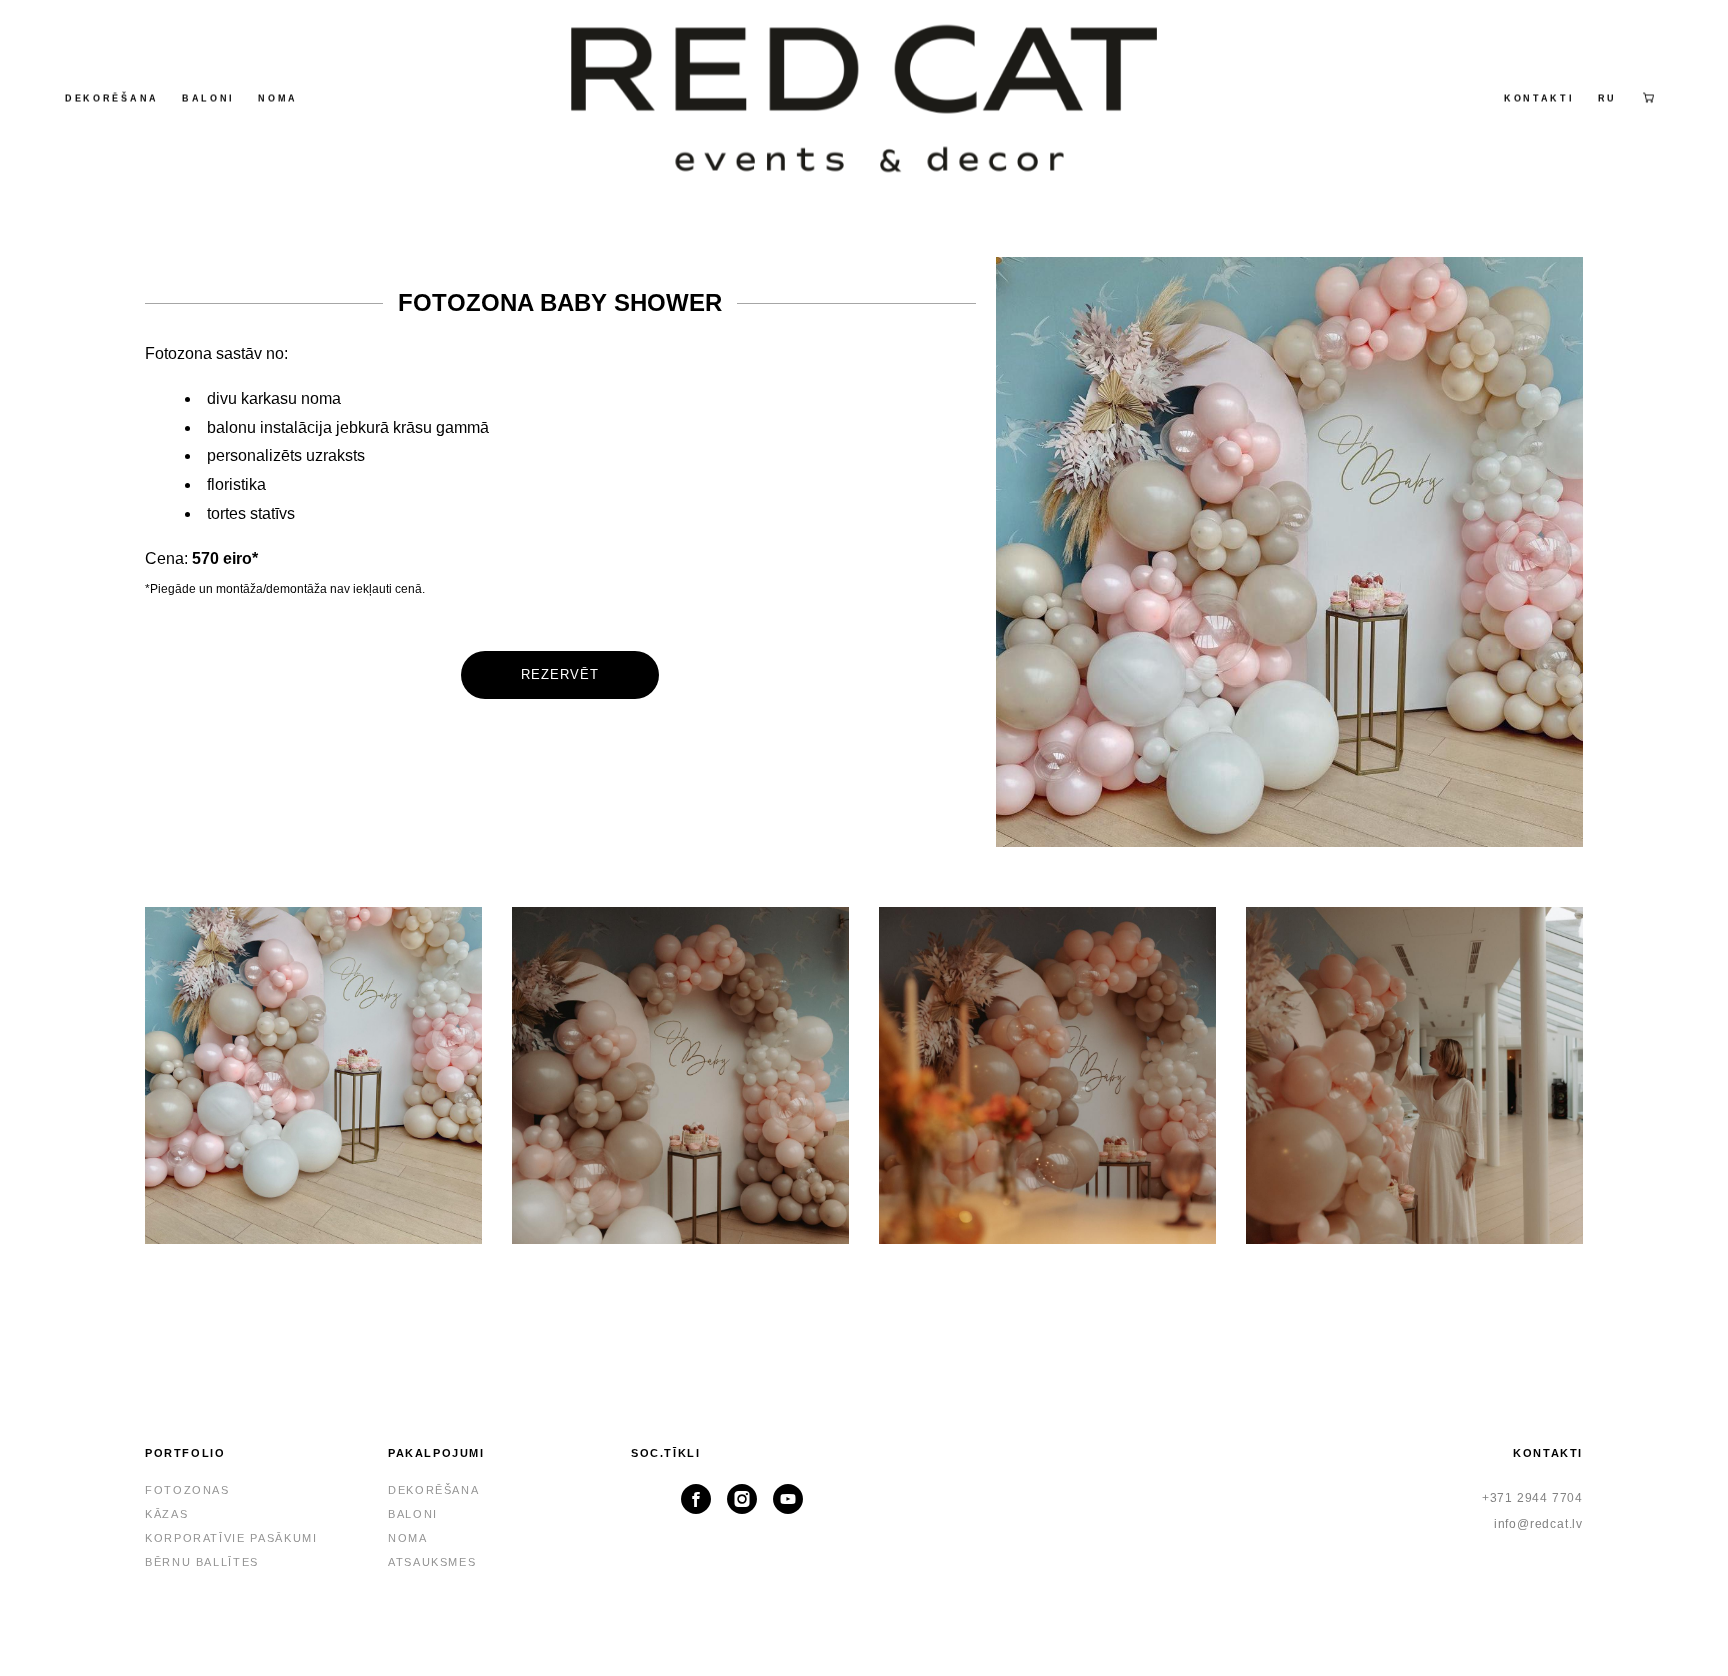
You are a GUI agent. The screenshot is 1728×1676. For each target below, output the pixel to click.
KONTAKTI (1539, 98)
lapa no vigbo (864, 1629)
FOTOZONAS (187, 1490)
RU (1607, 98)
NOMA (278, 98)
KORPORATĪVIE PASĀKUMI (231, 1538)
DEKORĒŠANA (112, 98)
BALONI (208, 98)
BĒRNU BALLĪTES (202, 1562)
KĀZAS (166, 1514)
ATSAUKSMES (432, 1562)
